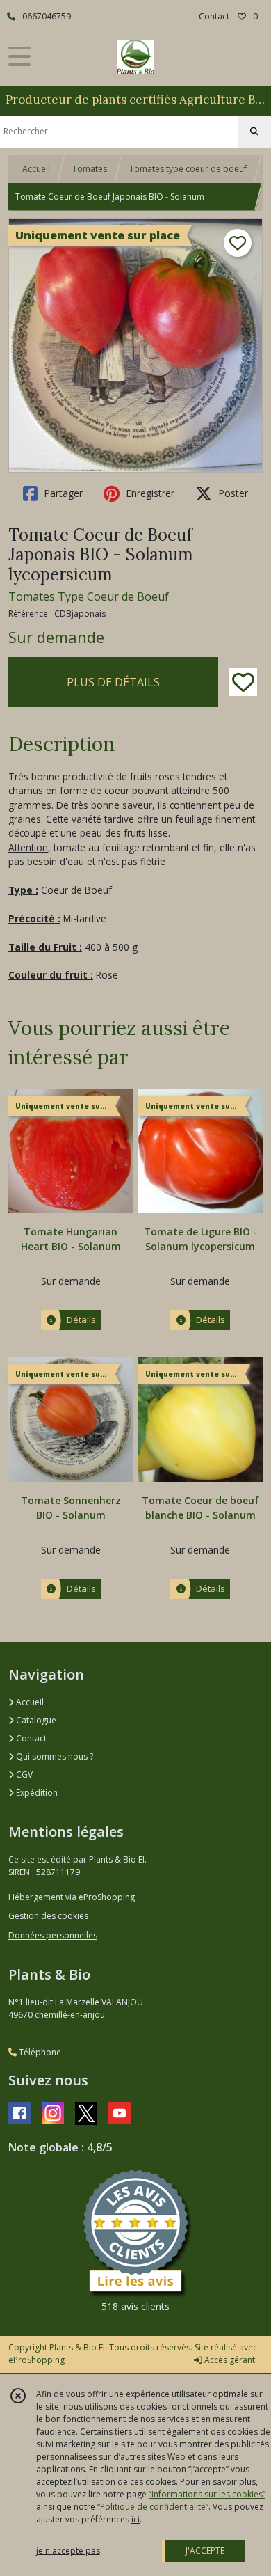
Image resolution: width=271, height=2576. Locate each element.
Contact (214, 16)
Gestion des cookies (48, 1916)
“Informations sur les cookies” (207, 2494)
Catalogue (35, 1720)
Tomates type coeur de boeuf (188, 169)
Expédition (36, 1793)
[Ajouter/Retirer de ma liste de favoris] (243, 682)
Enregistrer (149, 493)
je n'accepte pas (68, 2551)
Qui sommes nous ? (54, 1756)
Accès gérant (229, 2360)
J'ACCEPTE (205, 2551)
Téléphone (39, 2052)
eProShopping (36, 2360)
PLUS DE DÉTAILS (113, 682)
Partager (62, 493)
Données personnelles (53, 1935)
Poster (232, 493)
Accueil (36, 169)
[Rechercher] (254, 132)
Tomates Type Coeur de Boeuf (89, 596)
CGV (23, 1775)
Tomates (90, 169)
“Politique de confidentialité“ (153, 2507)
